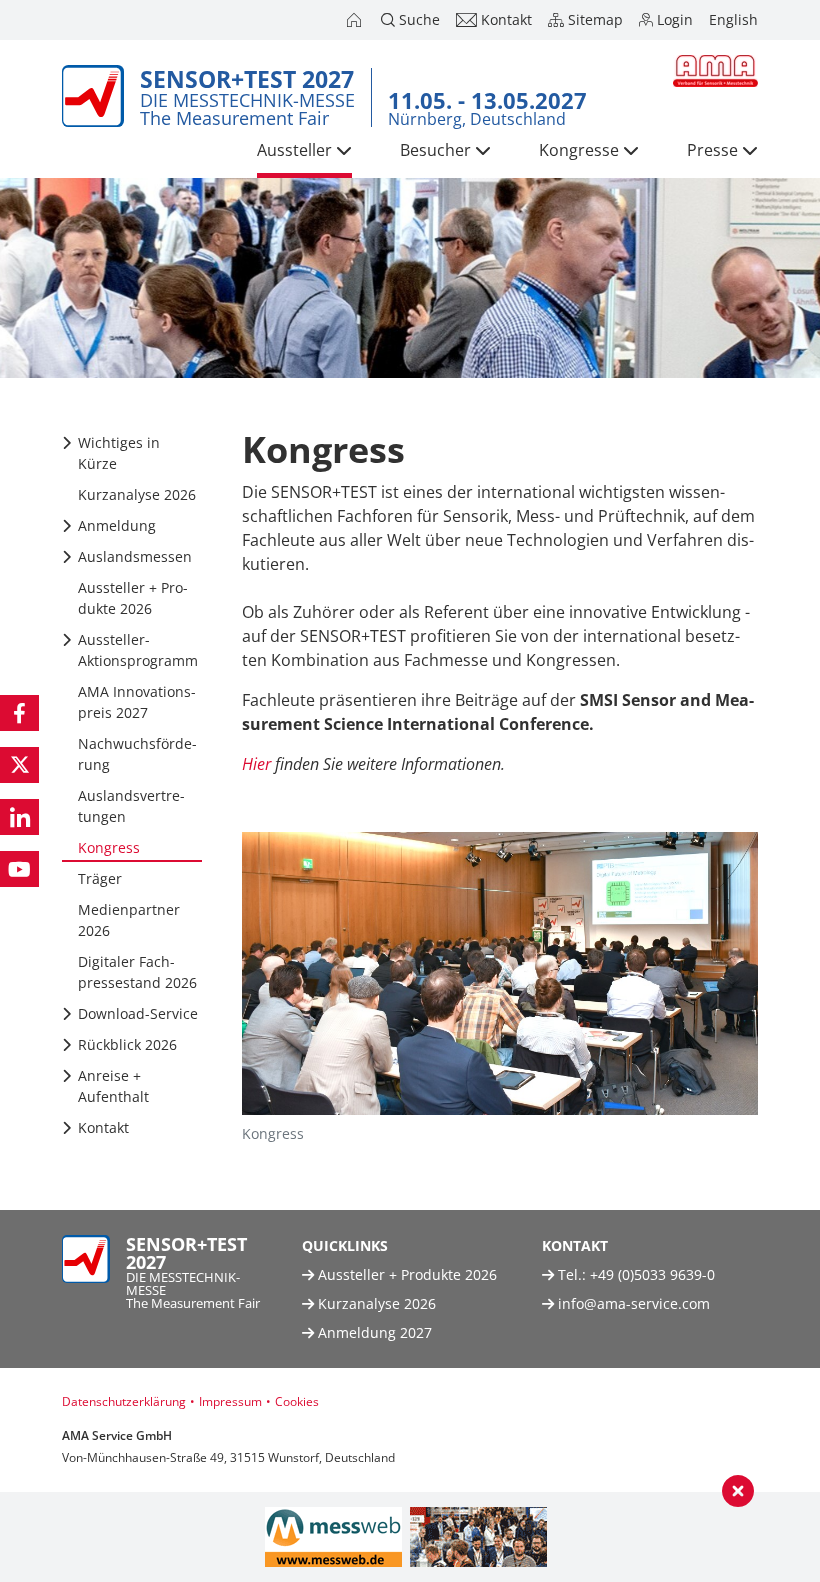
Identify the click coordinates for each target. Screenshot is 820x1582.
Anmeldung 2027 (373, 1332)
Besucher (435, 150)
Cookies (297, 1401)
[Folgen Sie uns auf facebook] (19, 713)
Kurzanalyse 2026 (375, 1303)
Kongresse (579, 150)
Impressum (230, 1401)
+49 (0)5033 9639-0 (652, 1274)
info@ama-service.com (634, 1303)
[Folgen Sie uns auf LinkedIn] (19, 817)
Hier (256, 764)
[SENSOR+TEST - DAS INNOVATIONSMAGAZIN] (478, 1537)
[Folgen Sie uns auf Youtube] (19, 869)
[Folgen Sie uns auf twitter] (19, 765)
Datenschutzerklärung (124, 1401)
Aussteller (294, 150)
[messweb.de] (333, 1537)
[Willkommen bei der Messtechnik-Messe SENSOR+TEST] (356, 20)
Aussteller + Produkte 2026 (405, 1274)
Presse (712, 150)
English (733, 19)
